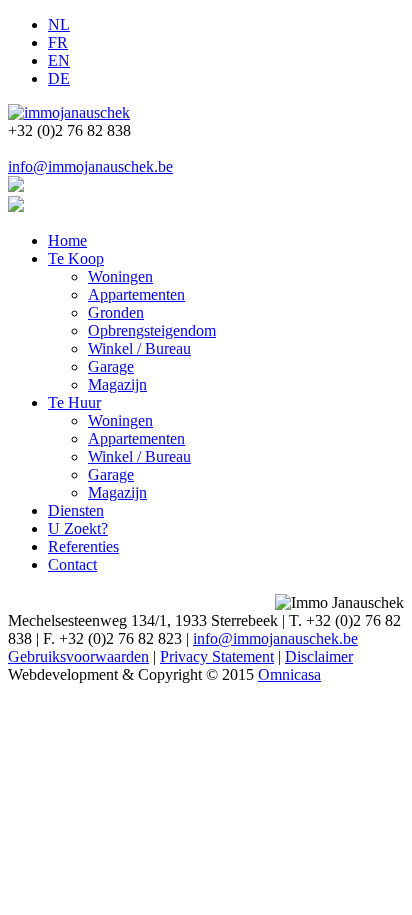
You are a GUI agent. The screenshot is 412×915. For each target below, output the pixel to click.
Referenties (83, 546)
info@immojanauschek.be (90, 166)
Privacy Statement (217, 656)
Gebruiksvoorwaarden (78, 656)
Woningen (120, 276)
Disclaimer (319, 656)
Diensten (76, 510)
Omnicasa (289, 674)
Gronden (116, 312)
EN (59, 60)
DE (59, 78)
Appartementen (136, 294)
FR (58, 42)
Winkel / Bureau (139, 348)
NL (59, 24)
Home (67, 240)
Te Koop (76, 258)
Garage (111, 366)
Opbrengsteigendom (152, 330)
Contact (72, 564)
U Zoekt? (78, 528)
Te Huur (74, 402)
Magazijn (117, 384)
